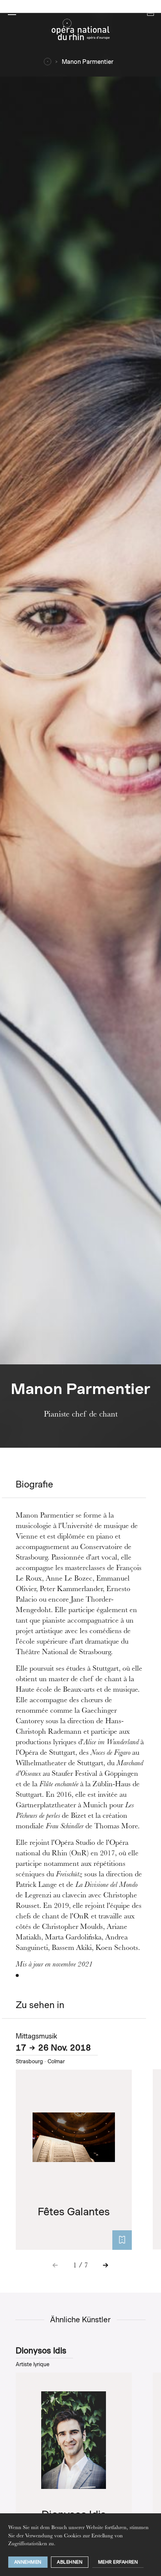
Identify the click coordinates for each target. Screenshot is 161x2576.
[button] (12, 12)
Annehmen (28, 2562)
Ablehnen (70, 2562)
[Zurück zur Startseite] (80, 32)
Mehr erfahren (118, 2562)
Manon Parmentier (88, 62)
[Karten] (122, 2240)
